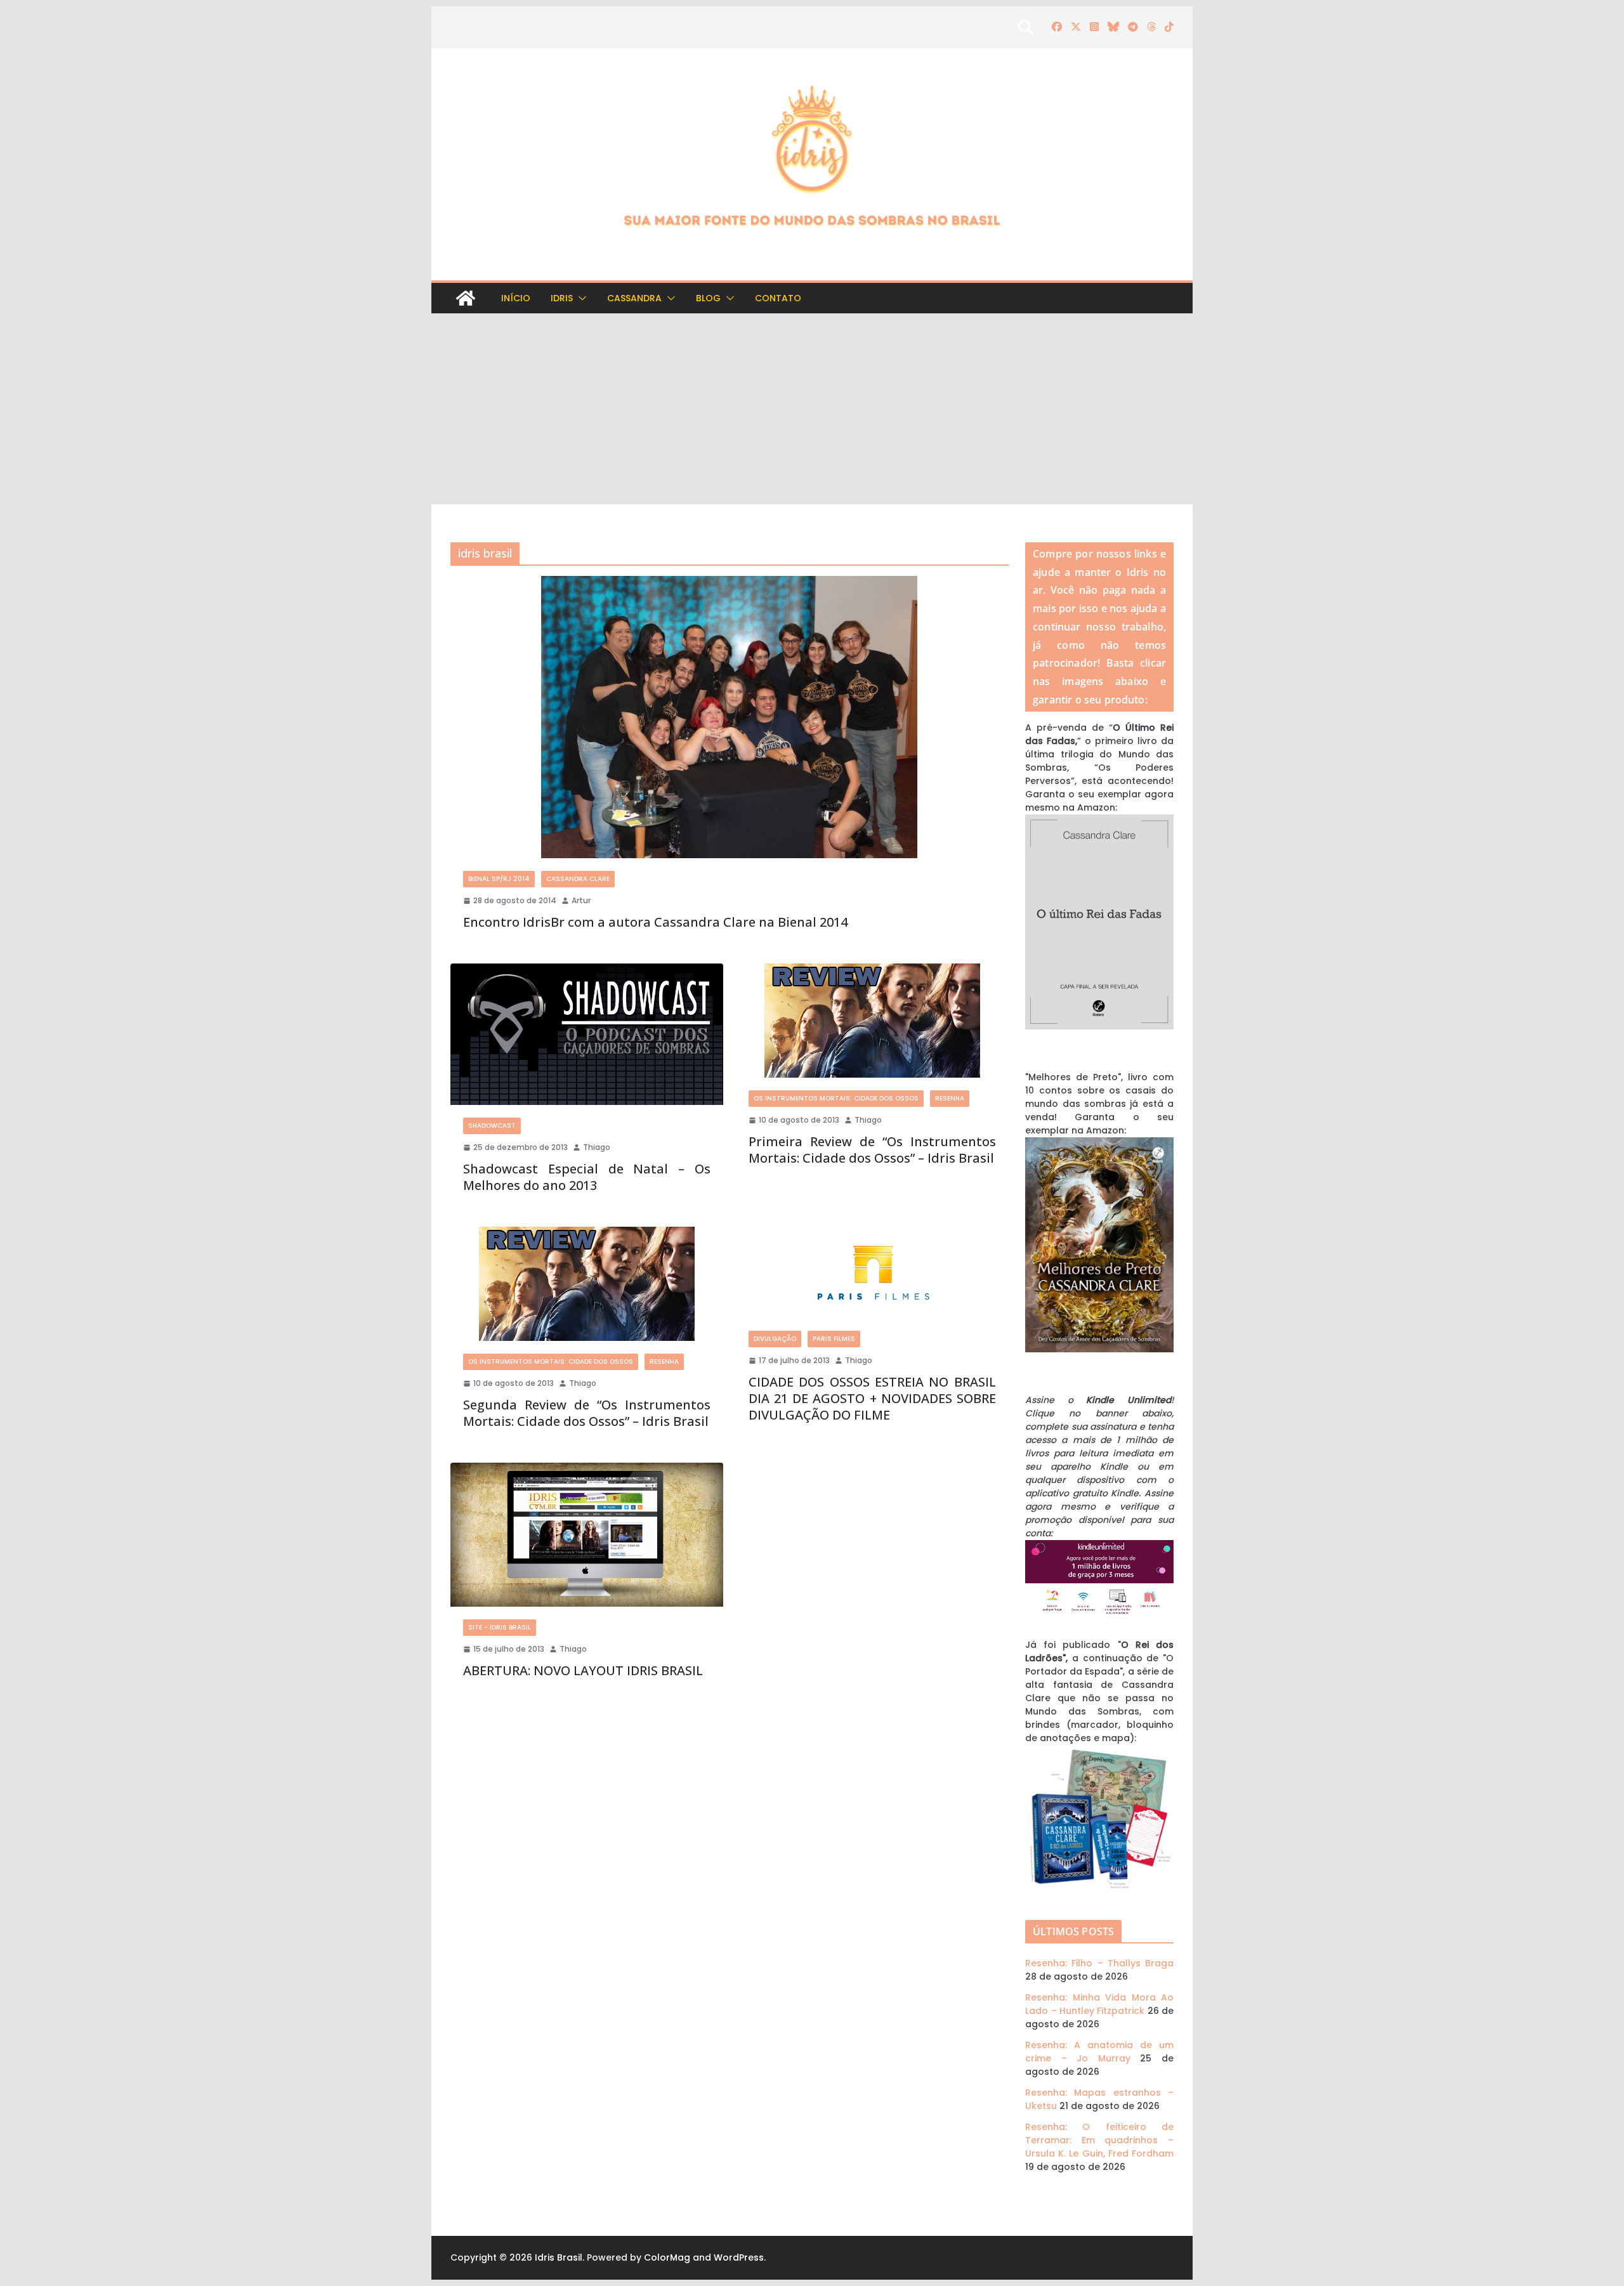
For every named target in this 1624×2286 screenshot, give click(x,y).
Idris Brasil (559, 2257)
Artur (581, 900)
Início (516, 298)
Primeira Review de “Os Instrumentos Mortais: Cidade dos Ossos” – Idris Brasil (872, 1150)
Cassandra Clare (578, 879)
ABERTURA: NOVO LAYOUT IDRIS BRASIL (583, 1670)
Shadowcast (492, 1126)
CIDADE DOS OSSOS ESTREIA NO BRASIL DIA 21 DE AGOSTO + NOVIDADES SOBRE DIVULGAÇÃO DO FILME (872, 1398)
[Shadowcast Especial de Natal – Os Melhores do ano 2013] (587, 1034)
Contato (778, 298)
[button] (580, 298)
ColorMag (667, 2257)
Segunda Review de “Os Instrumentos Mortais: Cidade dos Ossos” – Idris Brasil (587, 1413)
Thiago (597, 1147)
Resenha (950, 1098)
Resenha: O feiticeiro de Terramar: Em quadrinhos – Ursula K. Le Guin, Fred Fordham (1099, 2140)
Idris (562, 298)
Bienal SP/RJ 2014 (499, 879)
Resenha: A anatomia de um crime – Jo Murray (1099, 2052)
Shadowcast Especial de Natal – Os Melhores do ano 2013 (587, 1177)
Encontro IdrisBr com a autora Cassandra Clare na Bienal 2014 (655, 922)
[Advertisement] (812, 409)
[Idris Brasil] (466, 298)
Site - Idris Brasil (500, 1627)
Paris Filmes (834, 1339)
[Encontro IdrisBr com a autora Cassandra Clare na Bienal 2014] (730, 717)
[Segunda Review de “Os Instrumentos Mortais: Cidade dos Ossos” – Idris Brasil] (587, 1284)
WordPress (739, 2257)
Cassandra (634, 298)
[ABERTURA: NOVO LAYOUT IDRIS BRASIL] (587, 1535)
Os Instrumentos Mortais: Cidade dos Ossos (836, 1098)
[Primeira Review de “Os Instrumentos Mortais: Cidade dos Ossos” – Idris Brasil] (872, 1021)
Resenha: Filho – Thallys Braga (1099, 1963)
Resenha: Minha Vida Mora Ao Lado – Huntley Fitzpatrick (1099, 2004)
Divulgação (775, 1339)
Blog (708, 298)
